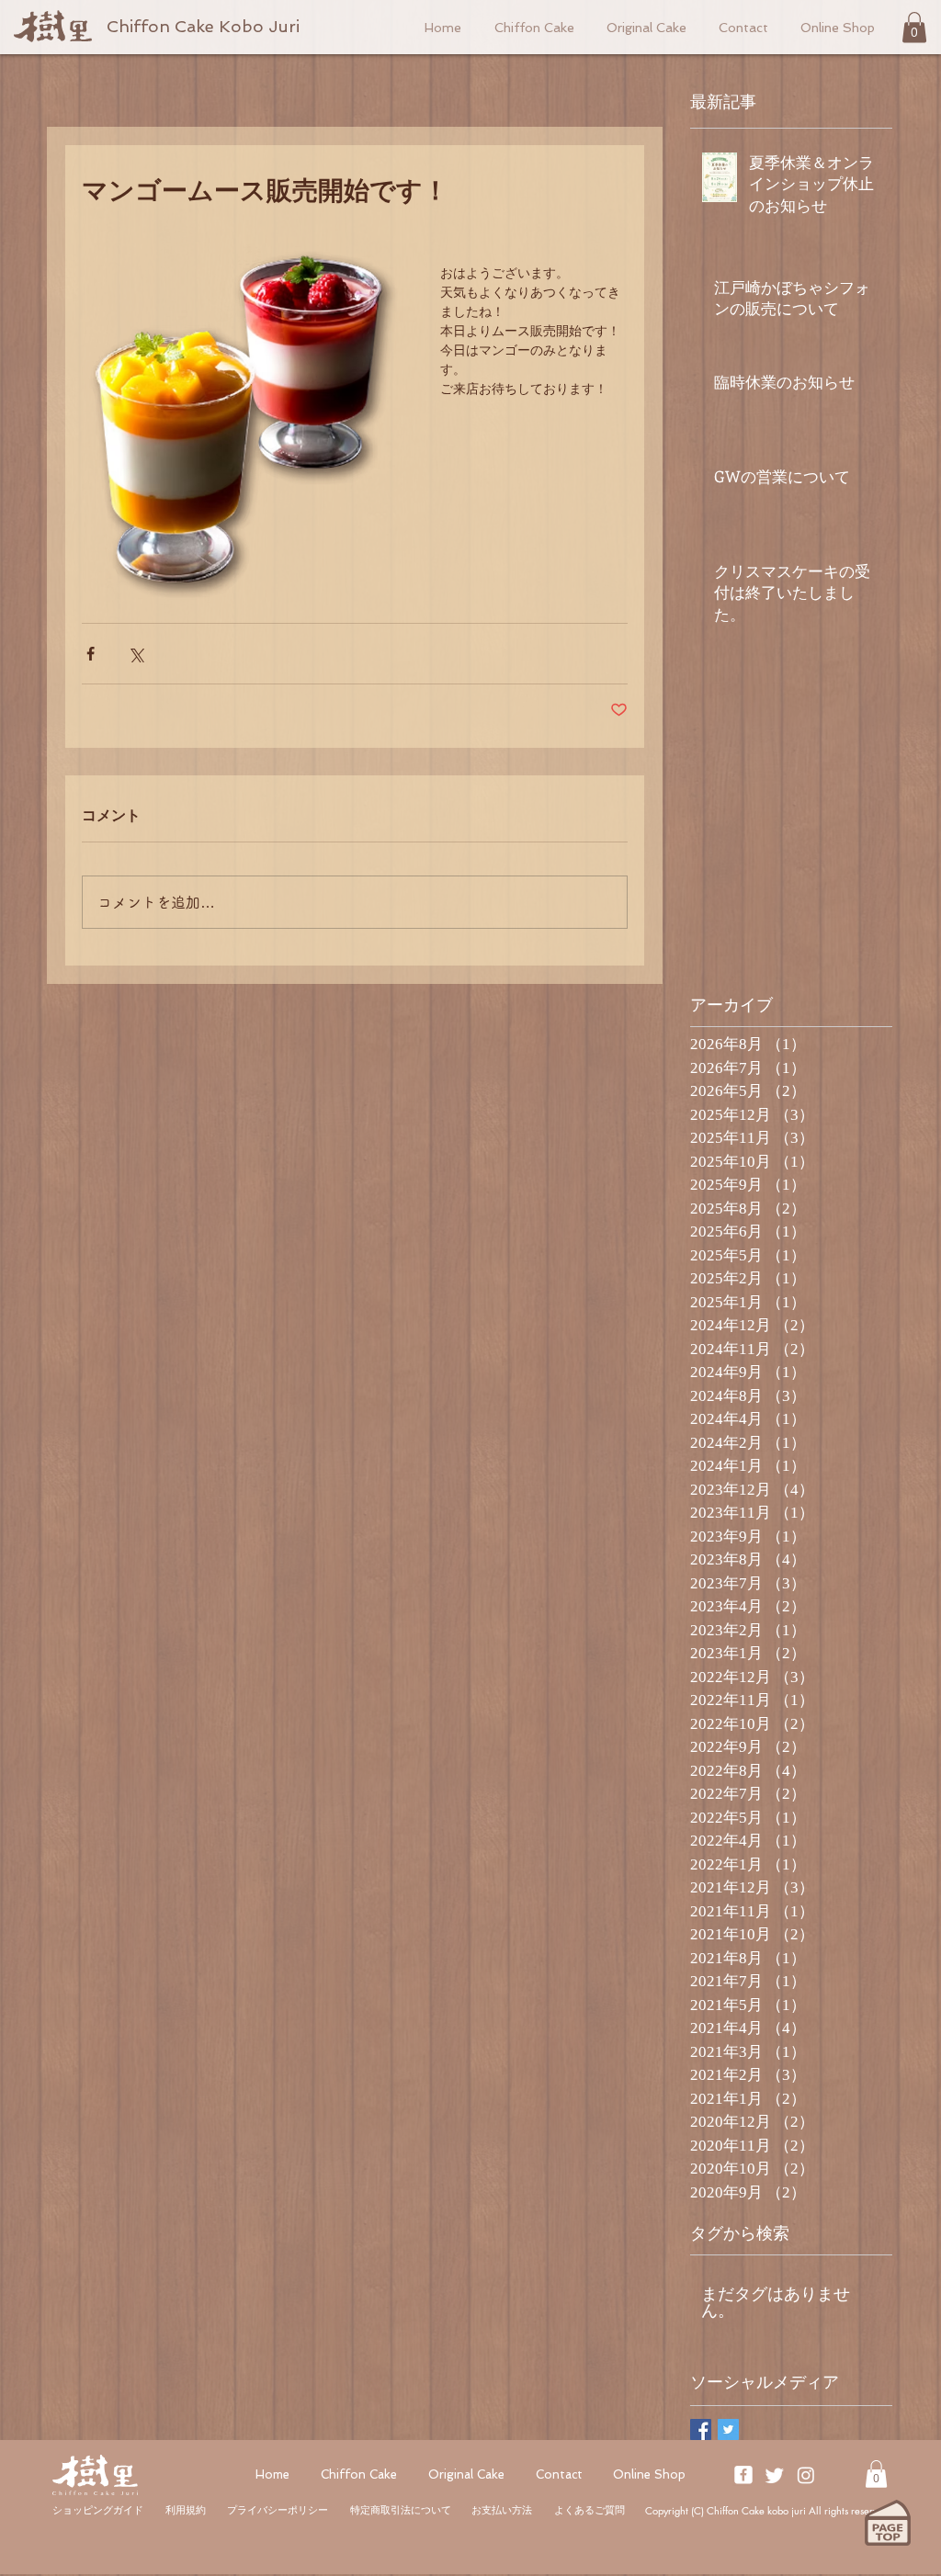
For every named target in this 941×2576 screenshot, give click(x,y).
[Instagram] (806, 2475)
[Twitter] (775, 2475)
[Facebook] (743, 2475)
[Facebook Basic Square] (701, 2429)
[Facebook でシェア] (91, 654)
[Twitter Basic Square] (728, 2429)
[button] (914, 27)
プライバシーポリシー (278, 2510)
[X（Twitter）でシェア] (136, 654)
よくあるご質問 (590, 2510)
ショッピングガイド (98, 2510)
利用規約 (186, 2510)
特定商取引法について (401, 2510)
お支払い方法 (502, 2510)
